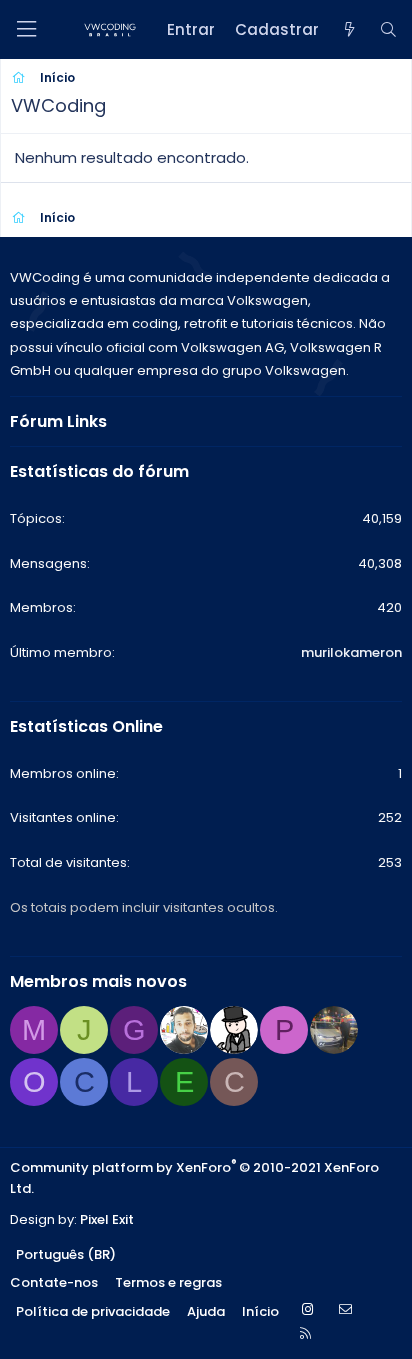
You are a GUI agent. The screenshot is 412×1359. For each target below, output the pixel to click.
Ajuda (206, 1311)
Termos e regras (168, 1282)
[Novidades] (348, 30)
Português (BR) (66, 1254)
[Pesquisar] (388, 30)
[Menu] (26, 29)
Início (260, 1311)
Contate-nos (54, 1282)
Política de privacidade (93, 1311)
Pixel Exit (107, 1219)
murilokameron (351, 652)
